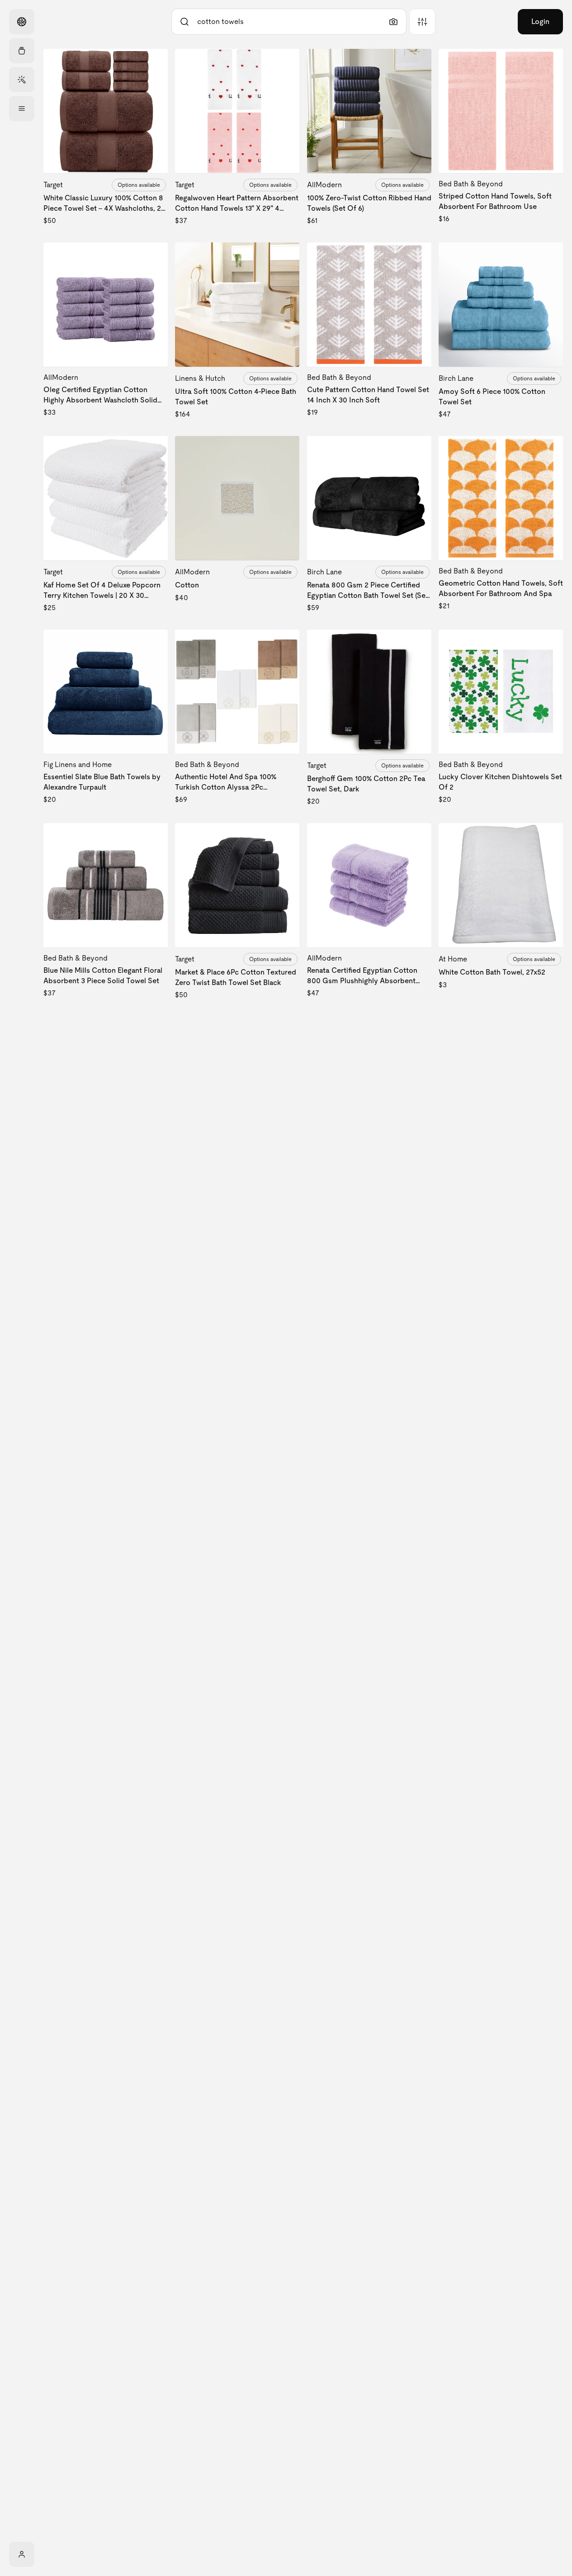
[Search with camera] (393, 22)
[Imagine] (22, 80)
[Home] (22, 22)
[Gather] (22, 51)
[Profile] (22, 2554)
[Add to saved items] (153, 63)
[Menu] (22, 109)
